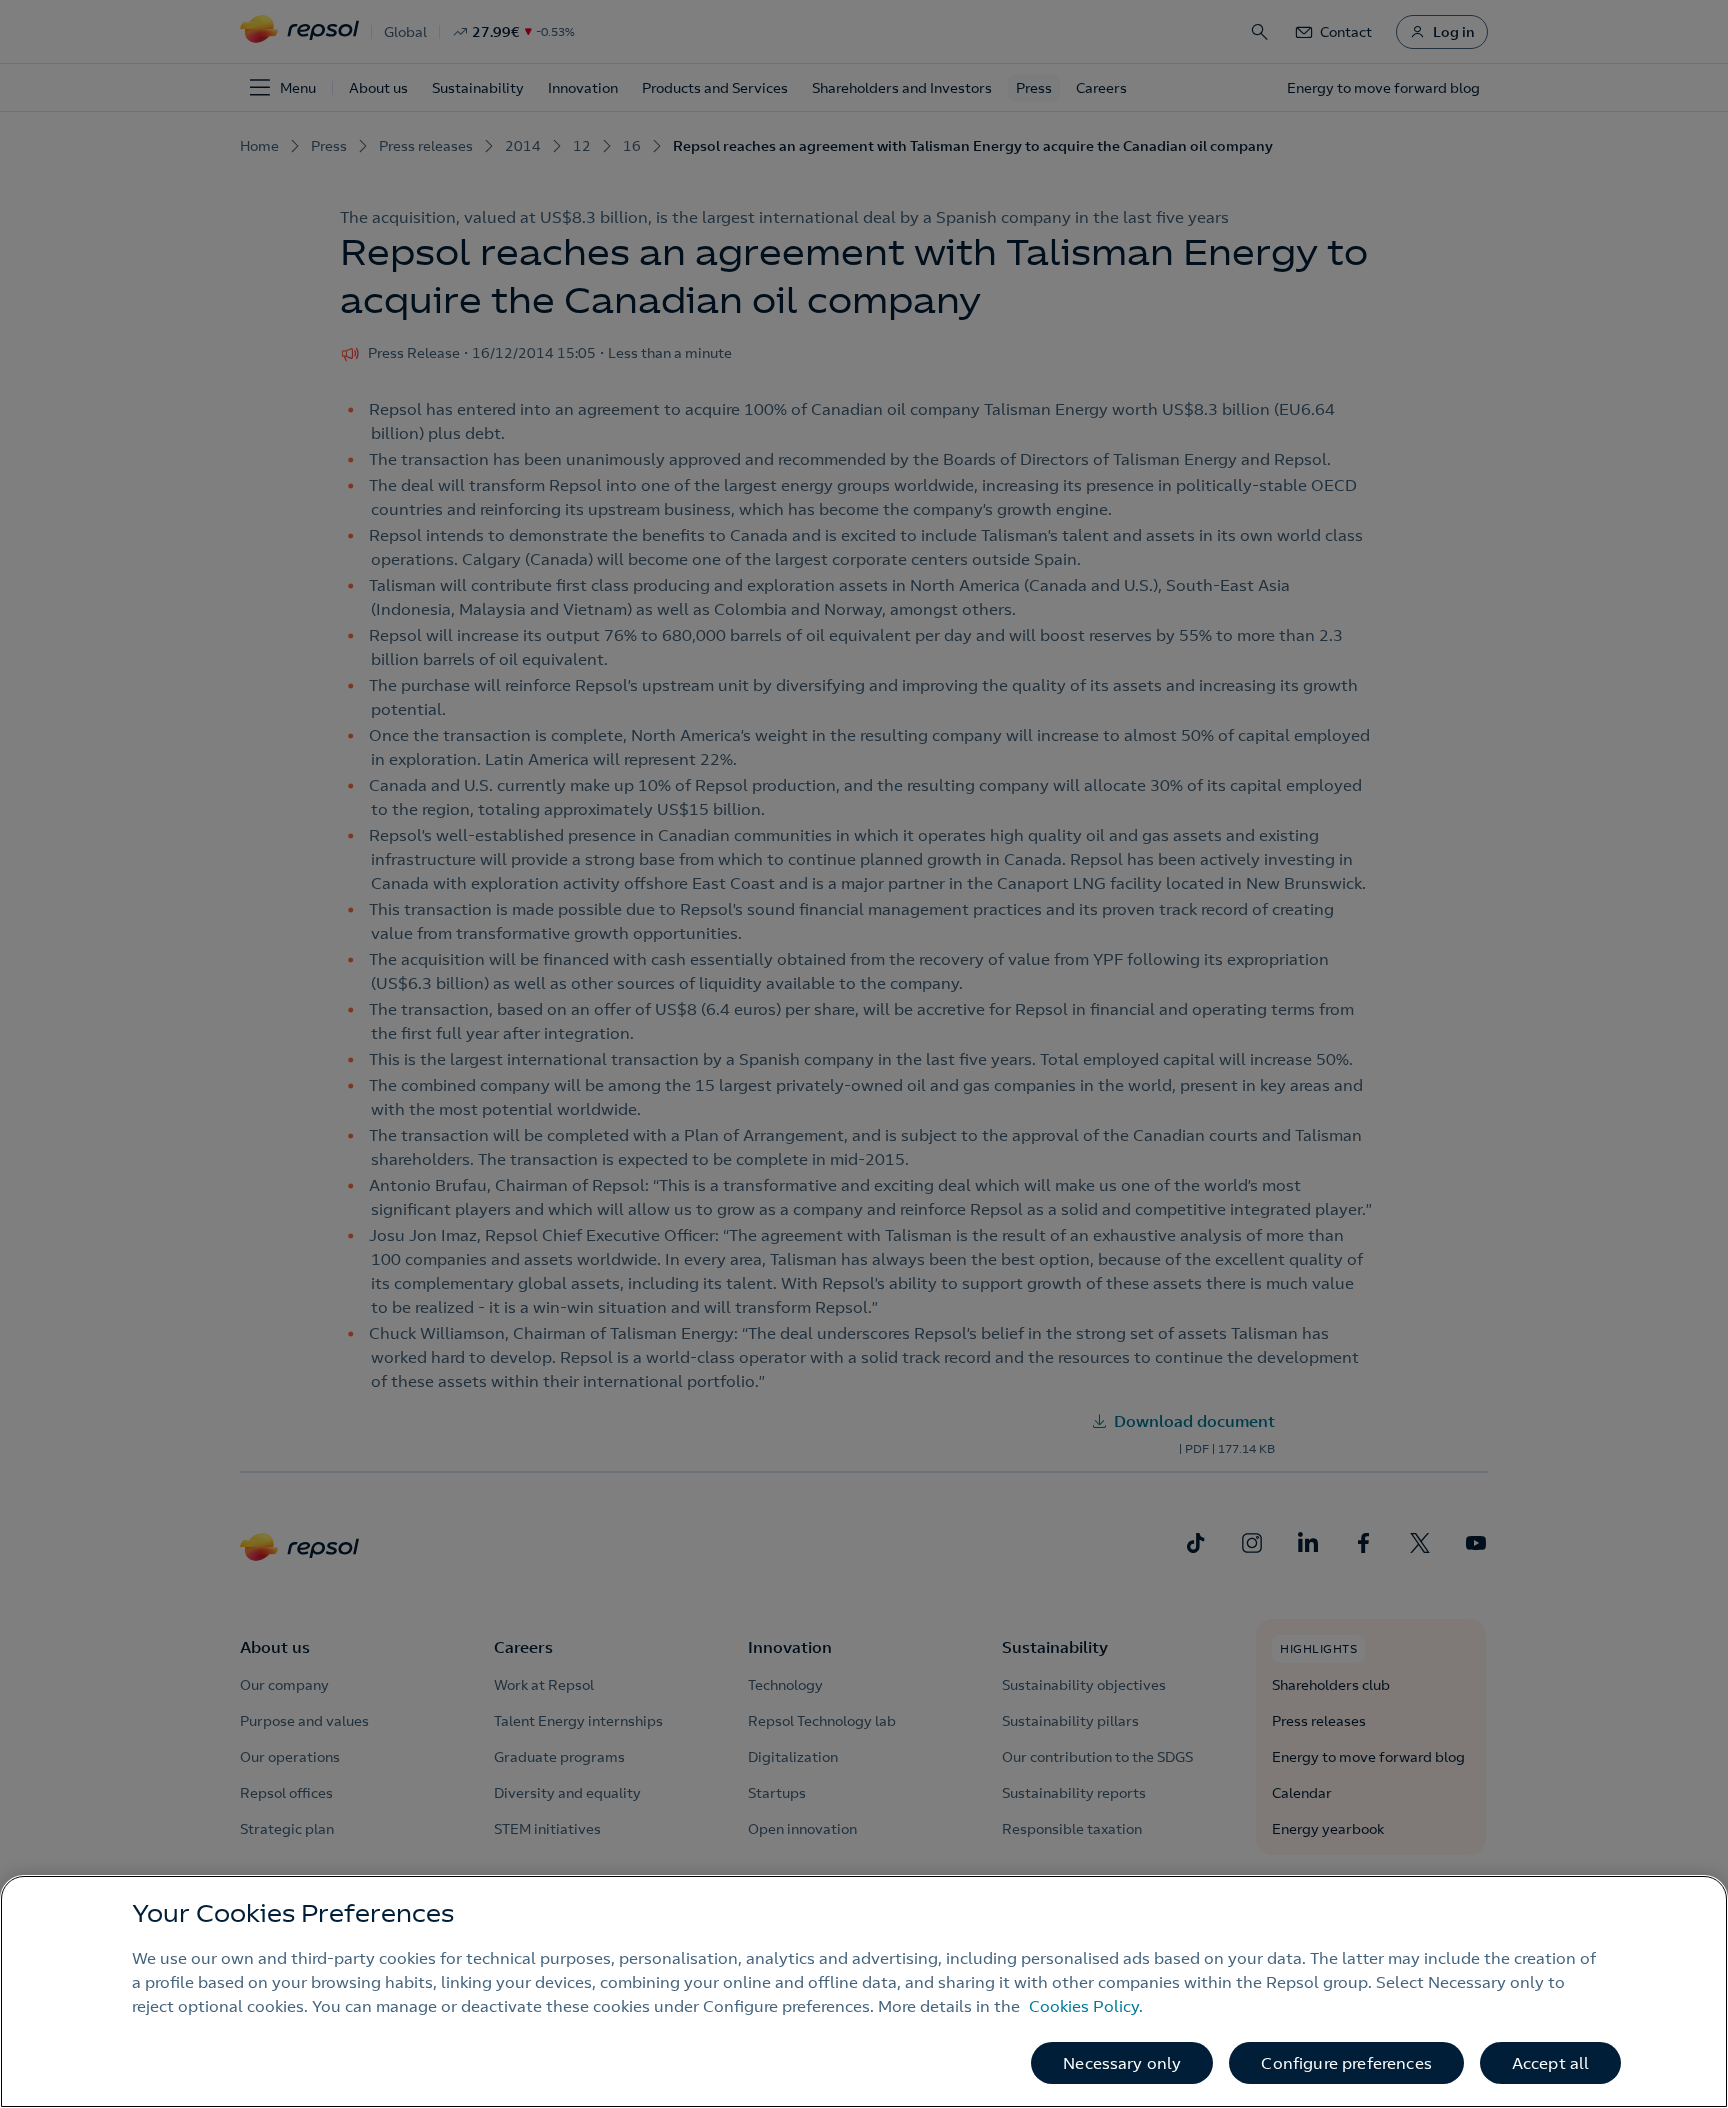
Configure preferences (1346, 2063)
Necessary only (1122, 2063)
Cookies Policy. (1086, 2006)
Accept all (1551, 2063)
